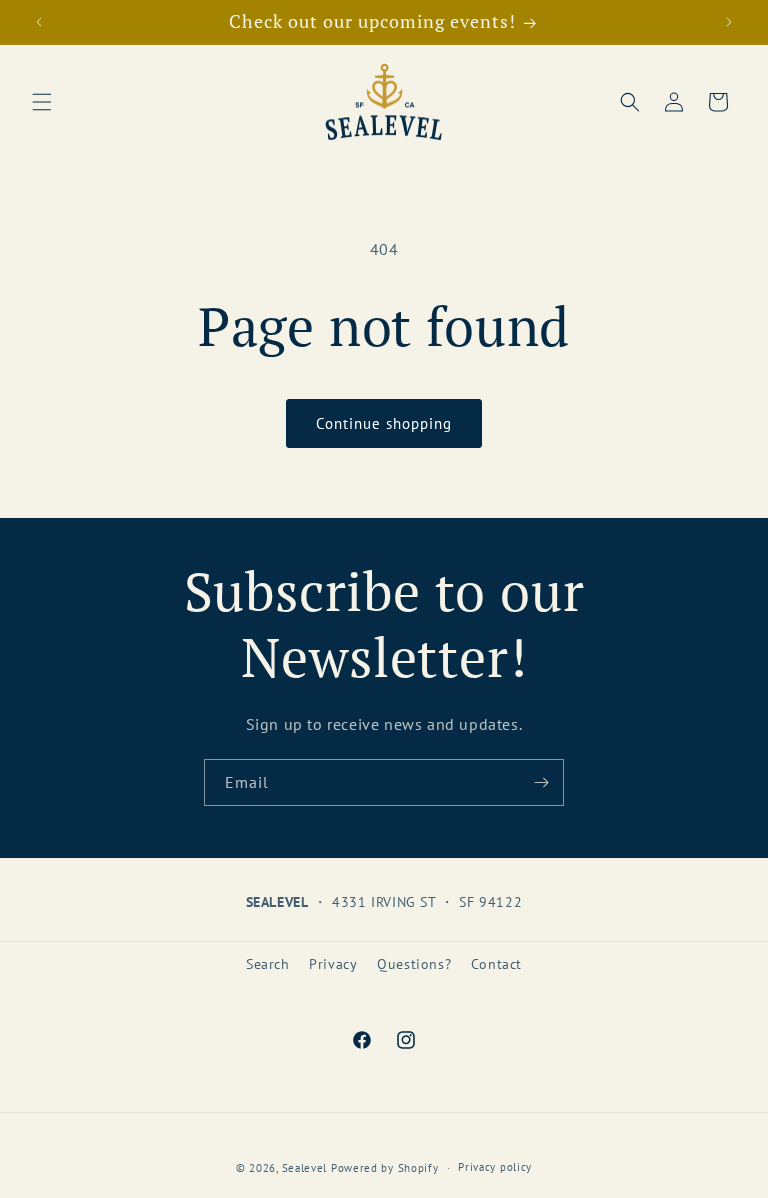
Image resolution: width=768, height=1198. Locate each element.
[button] (42, 102)
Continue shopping (384, 423)
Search (268, 964)
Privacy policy (495, 1167)
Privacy (333, 964)
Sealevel (305, 1168)
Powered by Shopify (385, 1168)
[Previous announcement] (39, 22)
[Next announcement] (729, 22)
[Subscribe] (541, 782)
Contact (496, 964)
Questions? (414, 964)
